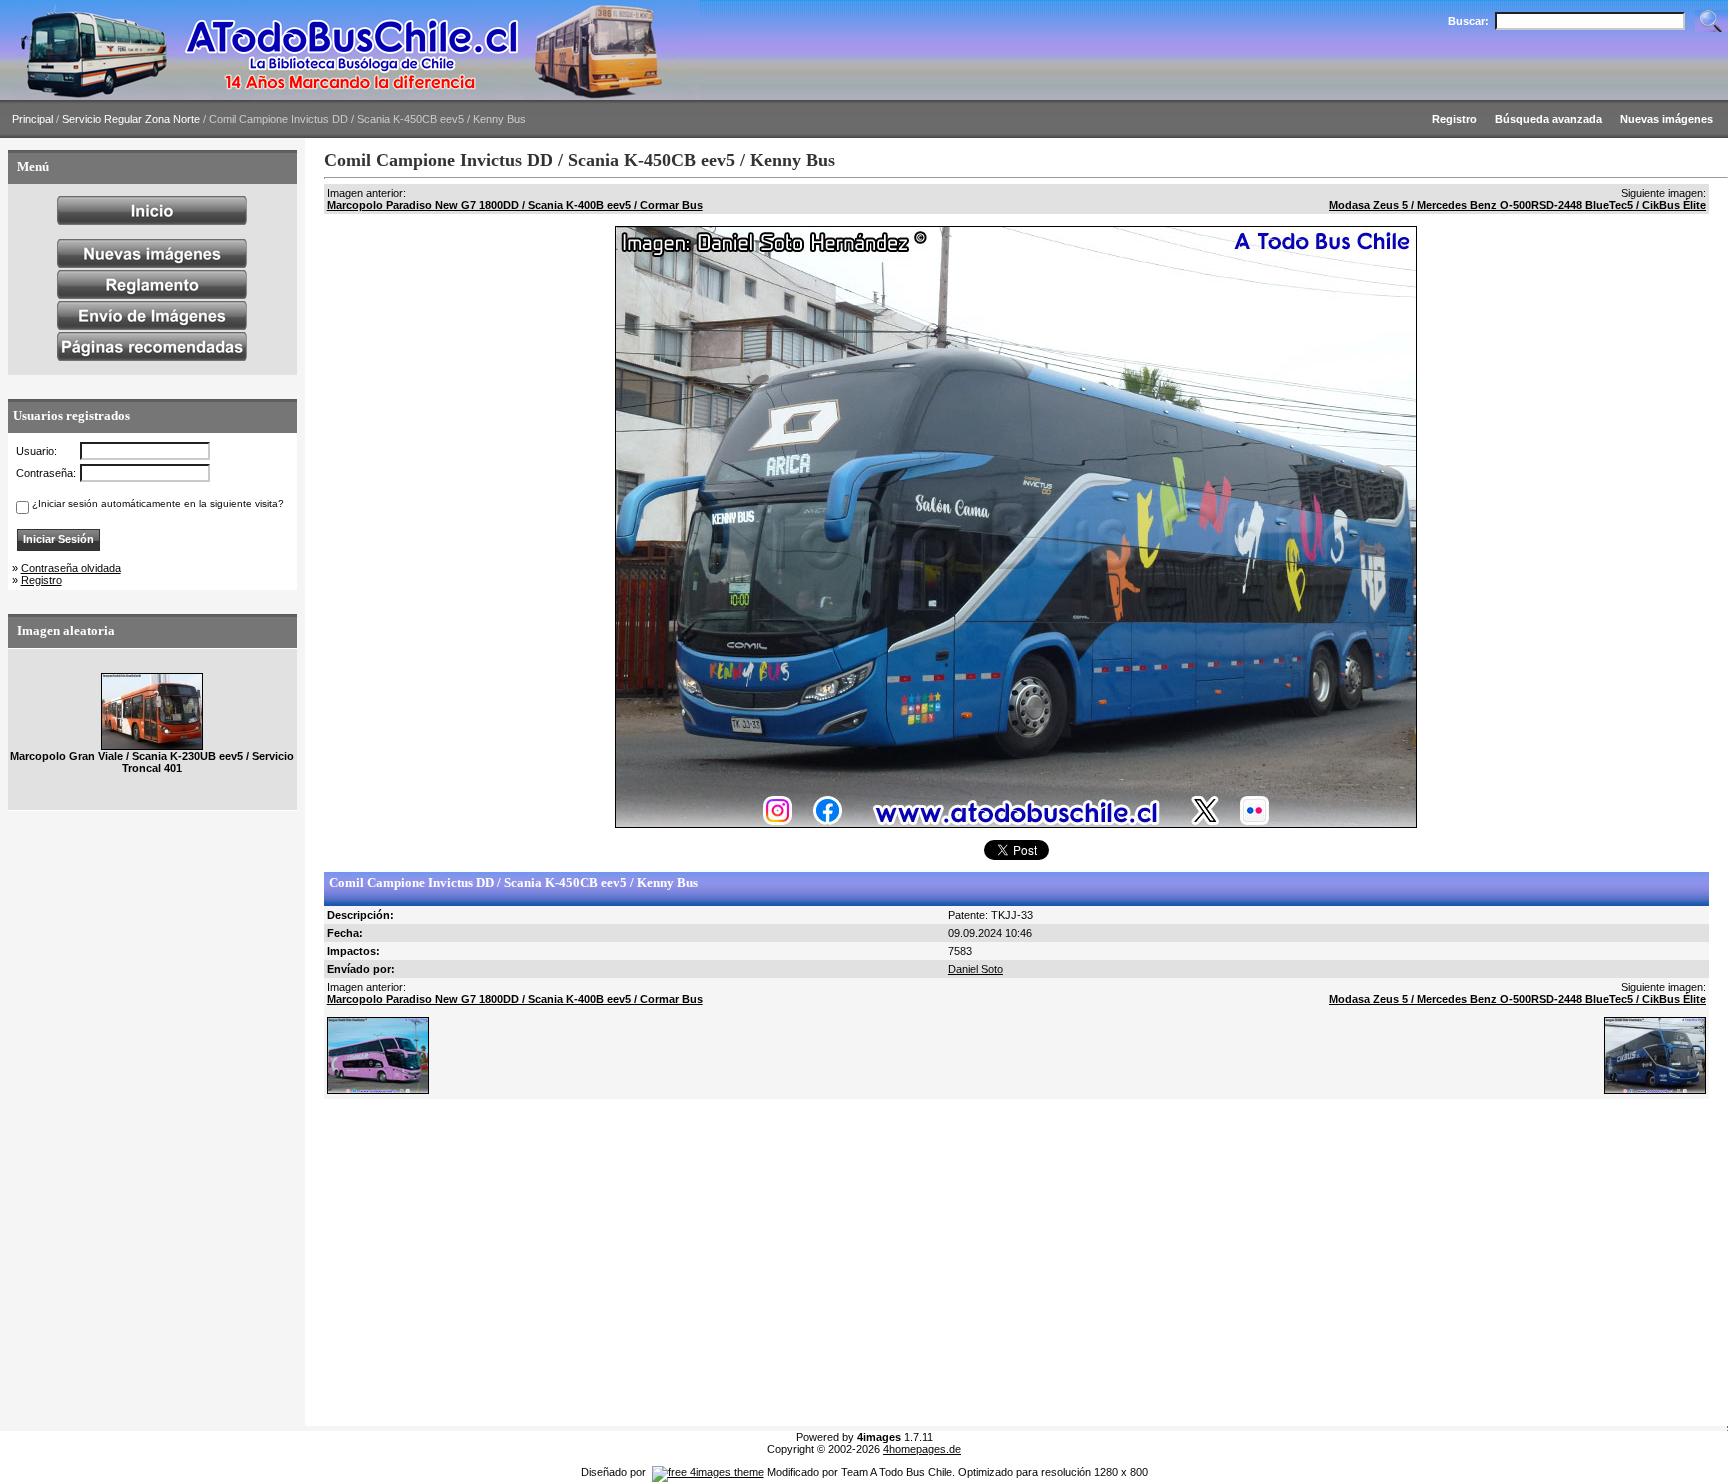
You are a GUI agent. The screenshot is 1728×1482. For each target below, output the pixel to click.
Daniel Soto (975, 969)
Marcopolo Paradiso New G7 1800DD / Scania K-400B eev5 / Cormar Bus (515, 205)
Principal (32, 119)
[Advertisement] (924, 1263)
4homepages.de (922, 1449)
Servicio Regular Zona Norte (131, 119)
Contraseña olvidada (71, 568)
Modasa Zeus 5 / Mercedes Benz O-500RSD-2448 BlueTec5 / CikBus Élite (1517, 205)
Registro (41, 580)
